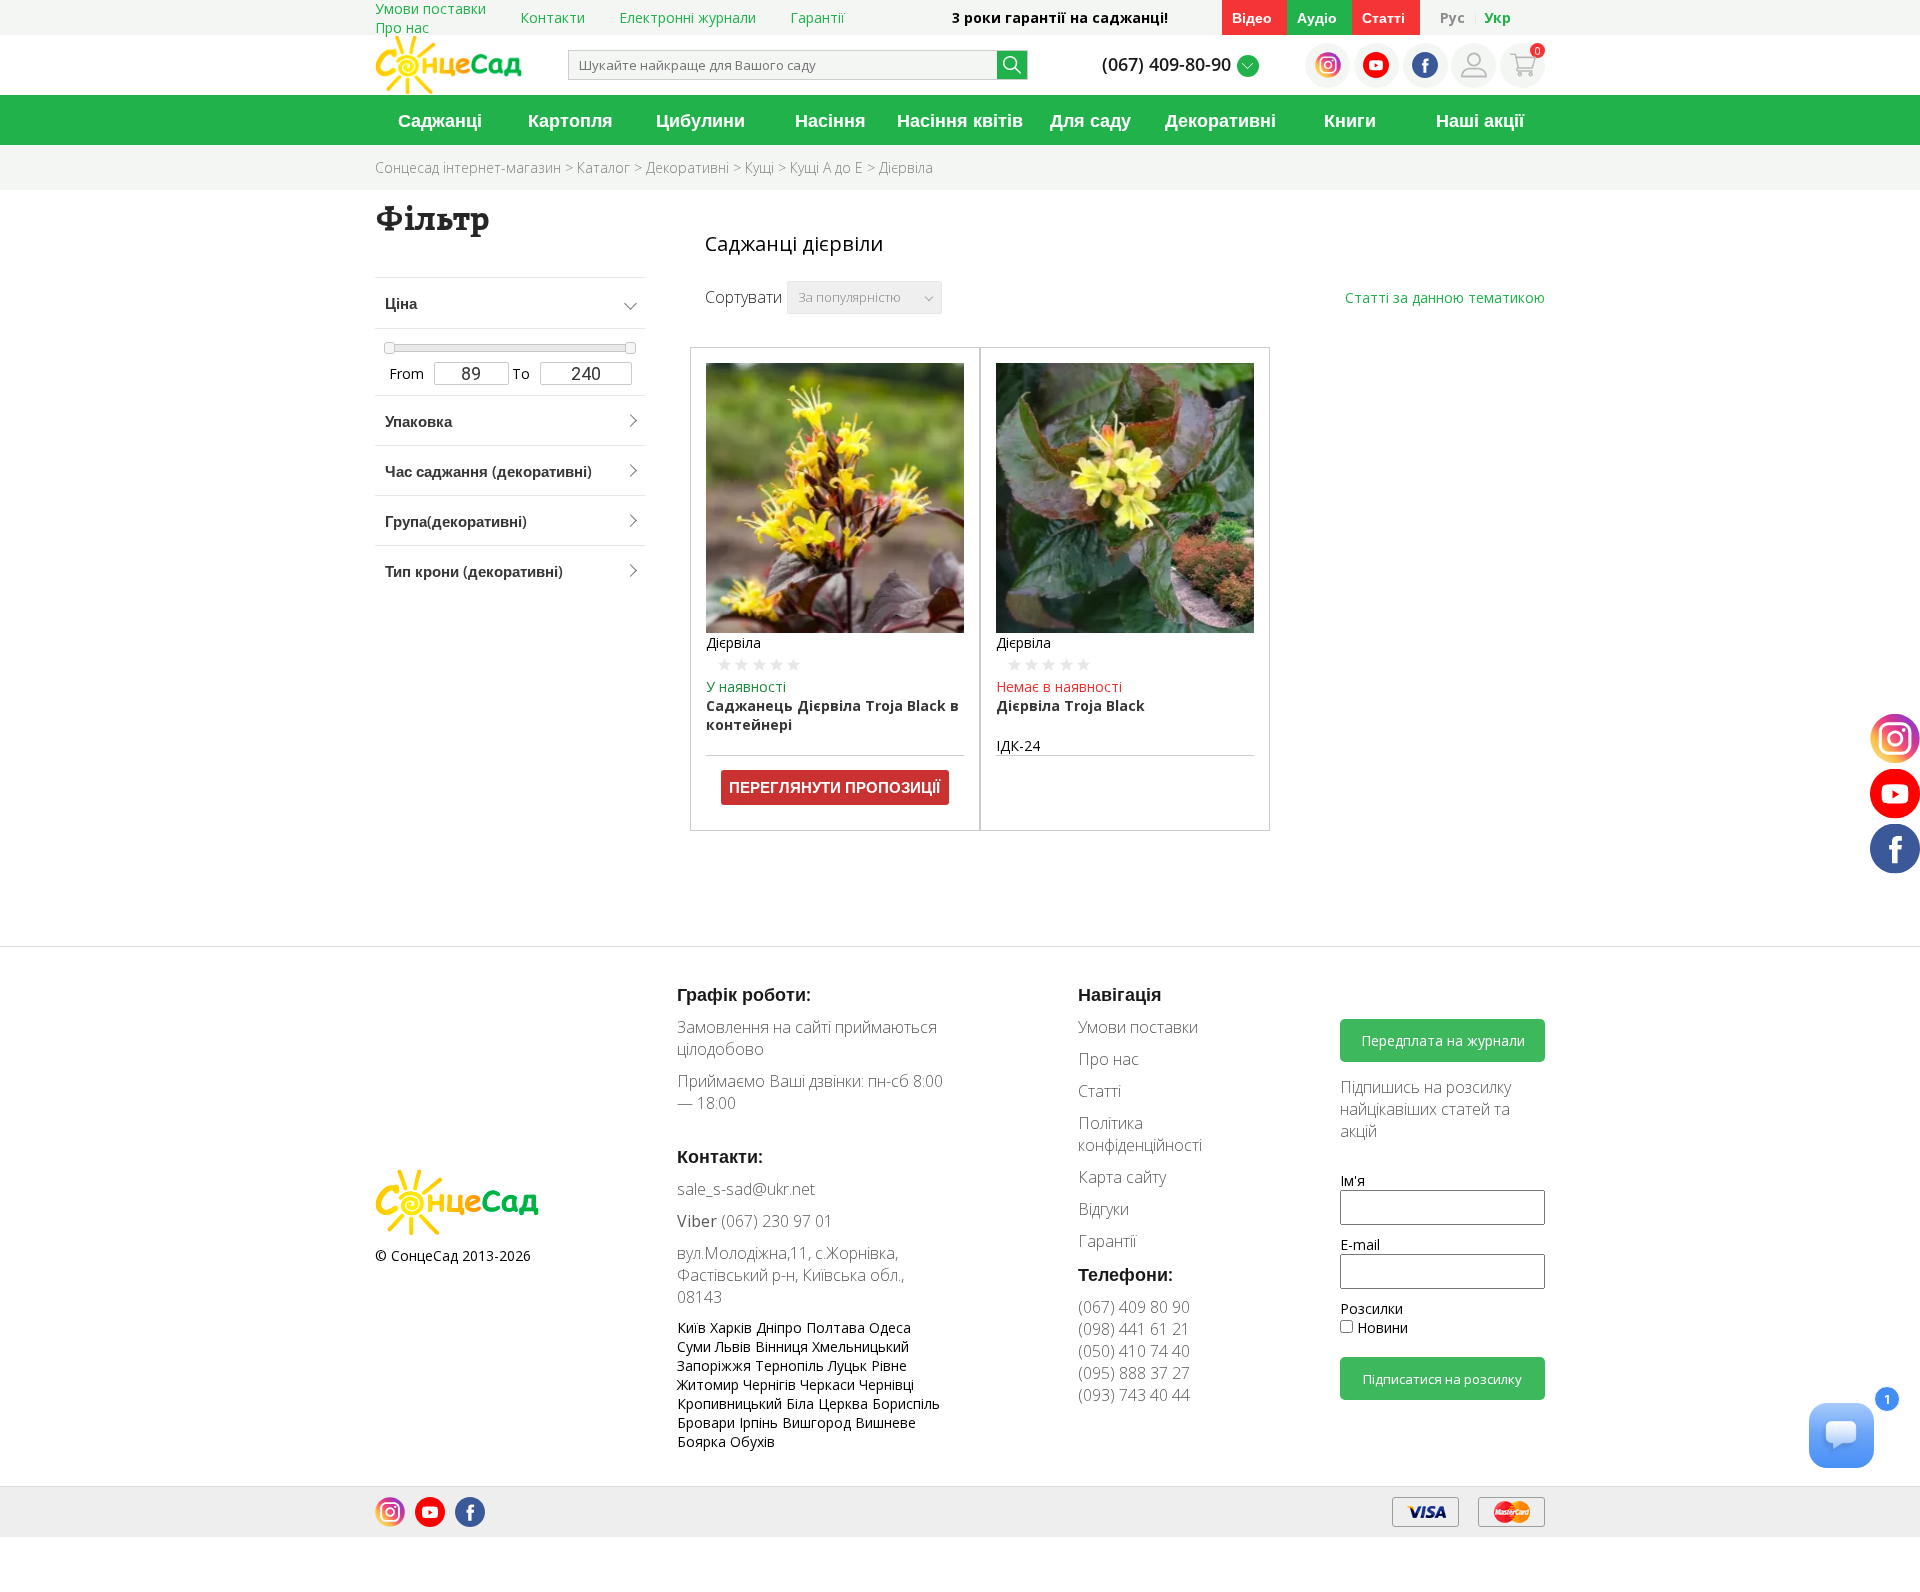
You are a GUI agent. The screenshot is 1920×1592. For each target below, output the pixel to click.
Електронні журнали (687, 17)
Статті (1383, 17)
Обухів (752, 1441)
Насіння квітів (960, 120)
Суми (696, 1346)
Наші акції (1480, 120)
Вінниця (783, 1346)
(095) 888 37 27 (1134, 1373)
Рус (1452, 17)
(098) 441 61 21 (1134, 1329)
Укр (1497, 17)
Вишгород (818, 1422)
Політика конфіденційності (1140, 1134)
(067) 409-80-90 (1166, 64)
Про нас (402, 27)
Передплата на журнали (1443, 1040)
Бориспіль (906, 1403)
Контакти (552, 17)
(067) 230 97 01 (755, 1221)
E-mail (1360, 1244)
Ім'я (1352, 1180)
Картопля (570, 120)
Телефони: (1125, 1274)
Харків (733, 1327)
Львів (735, 1346)
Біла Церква (829, 1403)
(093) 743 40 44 (1134, 1395)
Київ (693, 1327)
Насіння (830, 120)
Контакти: (720, 1156)
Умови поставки (1138, 1027)
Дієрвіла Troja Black (1070, 705)
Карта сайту (1122, 1177)
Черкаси (829, 1384)
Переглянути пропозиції (834, 787)
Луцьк (849, 1365)
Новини (1380, 1327)
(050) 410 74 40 (1134, 1351)
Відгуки (1103, 1209)
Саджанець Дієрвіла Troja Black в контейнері (832, 715)
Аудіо (1317, 17)
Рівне (889, 1365)
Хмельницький (860, 1346)
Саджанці (440, 120)
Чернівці (886, 1384)
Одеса (890, 1327)
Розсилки (1371, 1308)
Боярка (703, 1441)
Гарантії (817, 17)
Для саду (1090, 120)
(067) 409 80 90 (1134, 1307)
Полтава (837, 1327)
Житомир (710, 1384)
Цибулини (700, 120)
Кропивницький (731, 1403)
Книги (1350, 120)
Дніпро (781, 1327)
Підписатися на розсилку (1442, 1379)
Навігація (1120, 994)
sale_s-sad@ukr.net (746, 1189)
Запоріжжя (716, 1365)
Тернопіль (791, 1365)
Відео (1252, 17)
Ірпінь (760, 1422)
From (406, 373)
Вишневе (885, 1422)
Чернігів (771, 1384)
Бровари (708, 1422)
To (521, 373)
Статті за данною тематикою (1445, 297)
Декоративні (1220, 120)
